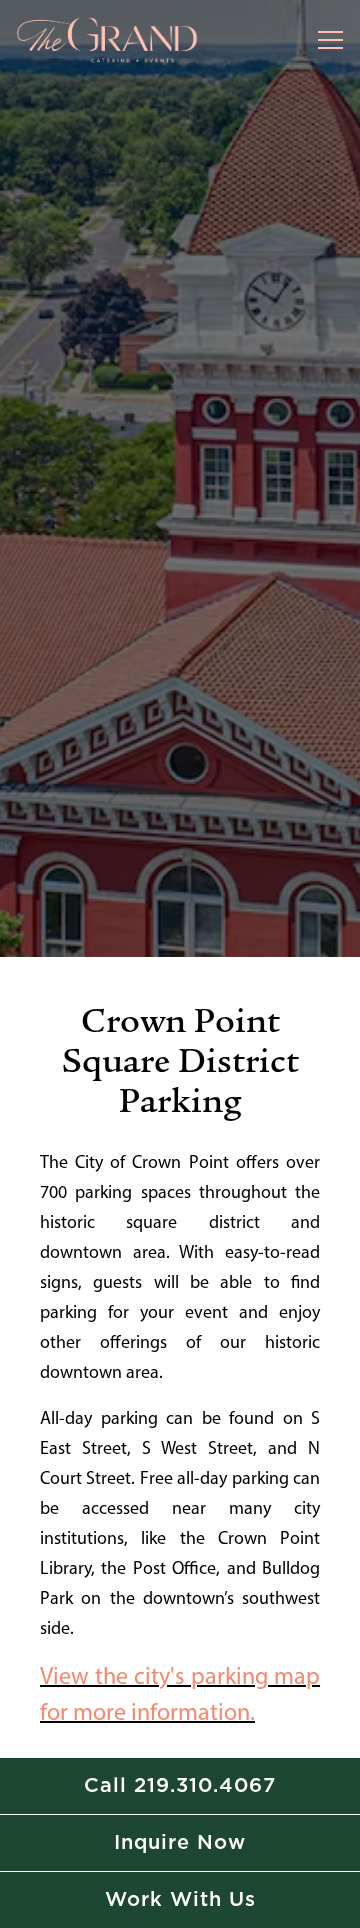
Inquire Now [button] (180, 1843)
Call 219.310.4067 (180, 1786)
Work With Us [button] (180, 1900)
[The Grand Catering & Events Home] (107, 40)
